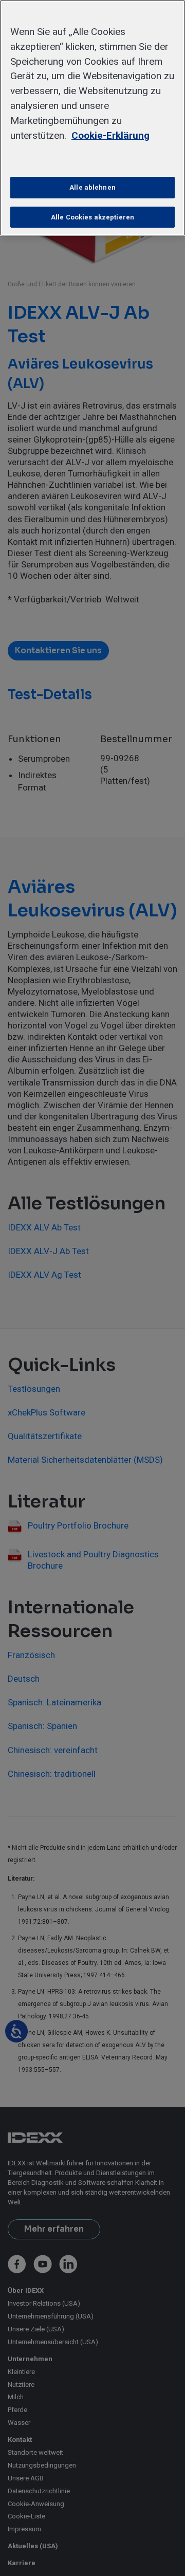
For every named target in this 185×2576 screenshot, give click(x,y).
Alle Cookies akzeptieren (92, 217)
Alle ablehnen (92, 187)
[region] (92, 118)
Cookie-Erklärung (110, 135)
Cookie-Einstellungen (93, 158)
